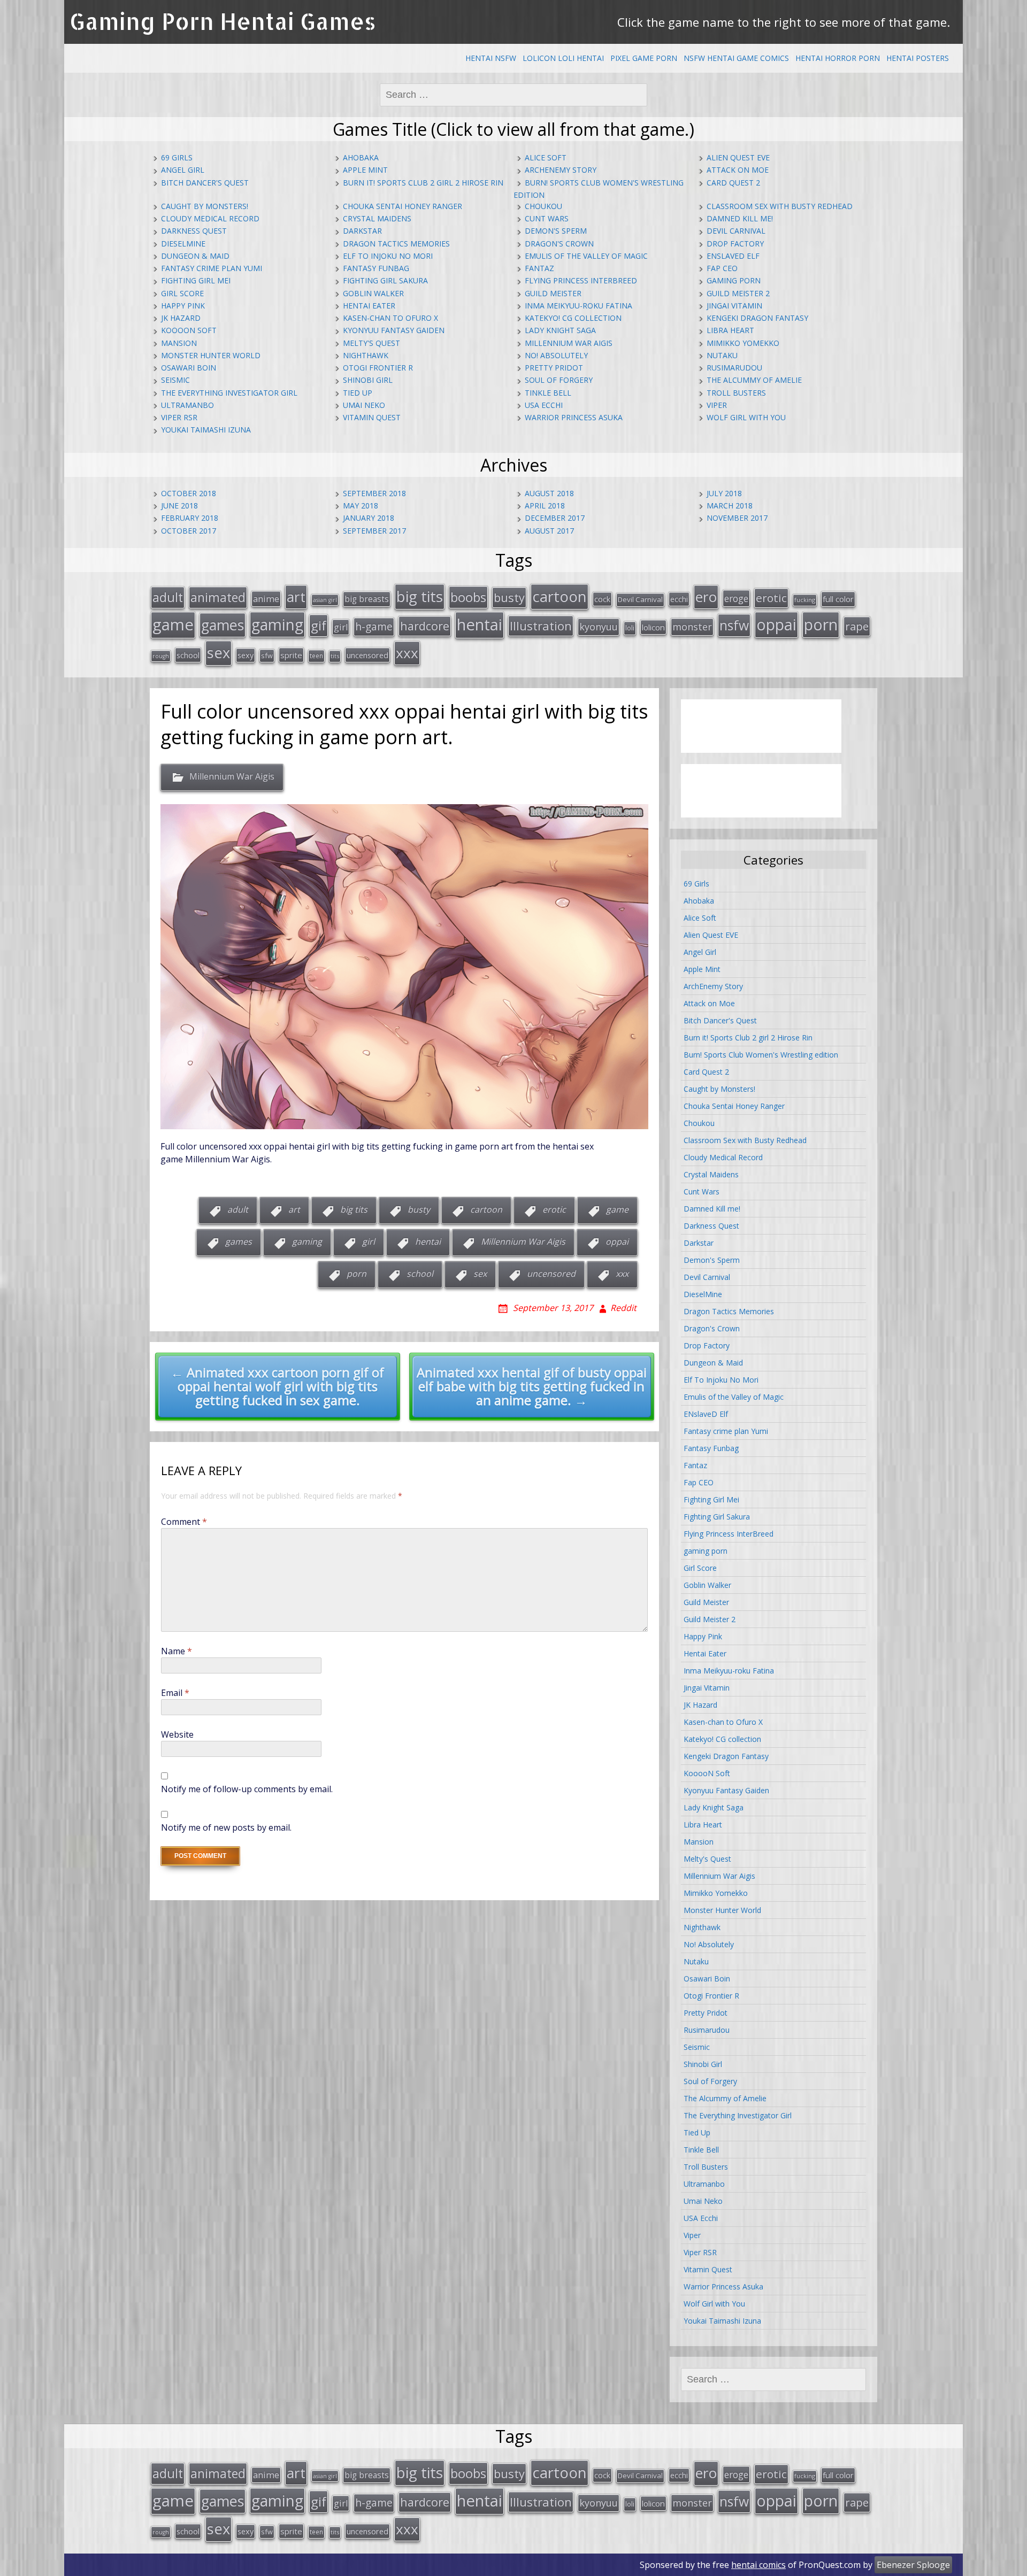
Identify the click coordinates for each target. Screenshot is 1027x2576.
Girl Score (182, 293)
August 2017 (549, 531)
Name (177, 1651)
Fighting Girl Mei (196, 280)
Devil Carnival (736, 231)
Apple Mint (365, 170)
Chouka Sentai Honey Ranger (403, 206)
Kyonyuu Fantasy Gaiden (394, 330)
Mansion (179, 343)
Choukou (543, 206)
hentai (480, 624)
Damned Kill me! (740, 218)
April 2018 (545, 506)
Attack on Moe (738, 170)
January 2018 (369, 518)
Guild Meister (553, 293)
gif (319, 625)
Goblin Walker (373, 293)
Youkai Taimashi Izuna (206, 430)
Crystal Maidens (377, 218)
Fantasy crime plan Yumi (212, 268)
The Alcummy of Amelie (754, 380)
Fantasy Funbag (376, 268)
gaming (277, 624)
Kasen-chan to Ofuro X (390, 318)
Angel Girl (183, 170)
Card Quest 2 (733, 183)
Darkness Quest (194, 231)
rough (161, 656)
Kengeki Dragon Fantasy (757, 318)
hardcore (425, 626)
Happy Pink (183, 306)
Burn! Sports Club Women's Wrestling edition (761, 1055)
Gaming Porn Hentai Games (223, 21)
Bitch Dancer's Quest (205, 183)
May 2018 (361, 506)
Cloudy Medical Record (210, 218)
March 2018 (730, 506)
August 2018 (549, 493)
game (173, 624)
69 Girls (177, 157)
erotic (771, 598)
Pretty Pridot (554, 368)
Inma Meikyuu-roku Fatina (578, 306)
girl (341, 627)
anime (266, 599)
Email (175, 1693)
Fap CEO (722, 268)
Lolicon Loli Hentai (563, 58)
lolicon (653, 627)
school (188, 655)
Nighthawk (366, 355)
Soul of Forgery (559, 380)
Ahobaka (361, 157)
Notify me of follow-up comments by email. (247, 1789)
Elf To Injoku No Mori (388, 256)
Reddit (623, 1308)
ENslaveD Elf (733, 256)
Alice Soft (546, 157)
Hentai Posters (918, 58)
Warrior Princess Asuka (574, 417)
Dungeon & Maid (195, 256)
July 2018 (724, 493)
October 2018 (189, 493)
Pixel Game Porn (644, 58)
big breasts (367, 599)
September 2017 (374, 531)
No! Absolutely (556, 355)
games (223, 625)
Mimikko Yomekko (743, 343)
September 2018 (374, 493)
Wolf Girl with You (746, 417)
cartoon (560, 596)
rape (857, 626)
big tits (420, 596)
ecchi (679, 599)
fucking (805, 600)
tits (335, 656)
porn (821, 624)
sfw (267, 655)
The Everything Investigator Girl (229, 393)
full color (838, 599)
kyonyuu (599, 627)
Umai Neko (364, 405)
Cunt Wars (547, 218)
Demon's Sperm (556, 231)
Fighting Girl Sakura (385, 280)
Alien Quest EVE (738, 157)
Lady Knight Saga (560, 330)
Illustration (541, 626)
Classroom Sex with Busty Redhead (780, 206)
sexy (246, 655)
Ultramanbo (187, 405)
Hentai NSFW (491, 58)
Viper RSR (179, 417)
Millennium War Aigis (569, 343)
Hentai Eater (369, 306)
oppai (776, 624)
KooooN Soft (189, 330)
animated (218, 597)
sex (219, 653)
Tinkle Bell (548, 393)
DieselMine (183, 244)
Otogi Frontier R (378, 368)
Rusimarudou (734, 368)
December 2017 (555, 518)
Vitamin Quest (372, 417)
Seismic (175, 380)
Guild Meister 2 (738, 293)
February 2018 (190, 518)
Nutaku (722, 355)
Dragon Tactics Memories (396, 244)
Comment (184, 1522)
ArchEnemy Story (561, 170)
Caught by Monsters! (205, 206)
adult (168, 597)
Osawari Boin (189, 368)
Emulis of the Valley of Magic (586, 256)
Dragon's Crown (559, 244)
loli (630, 628)
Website (177, 1734)
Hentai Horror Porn (838, 58)
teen (316, 655)
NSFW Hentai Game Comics (736, 58)
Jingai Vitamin (734, 306)
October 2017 (189, 531)
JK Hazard (181, 318)
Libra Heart (730, 330)
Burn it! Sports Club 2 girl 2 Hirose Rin (423, 183)
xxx (407, 653)
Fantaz (539, 268)
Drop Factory (735, 244)
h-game (374, 626)
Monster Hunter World (211, 355)
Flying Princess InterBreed (581, 280)
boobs (468, 597)
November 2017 (737, 518)
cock (602, 599)
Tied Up (358, 393)
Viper (717, 405)
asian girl (325, 600)
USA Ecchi (544, 405)
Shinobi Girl (368, 380)
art (296, 597)
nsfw (734, 625)
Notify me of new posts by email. (226, 1827)
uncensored (367, 655)
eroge (736, 598)
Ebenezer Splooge (913, 2565)
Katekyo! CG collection (573, 318)
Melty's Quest (371, 343)
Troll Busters (736, 393)
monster (692, 627)
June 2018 (179, 506)
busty (509, 597)
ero (706, 597)
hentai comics (758, 2565)
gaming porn (734, 280)
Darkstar (362, 231)
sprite (291, 655)
